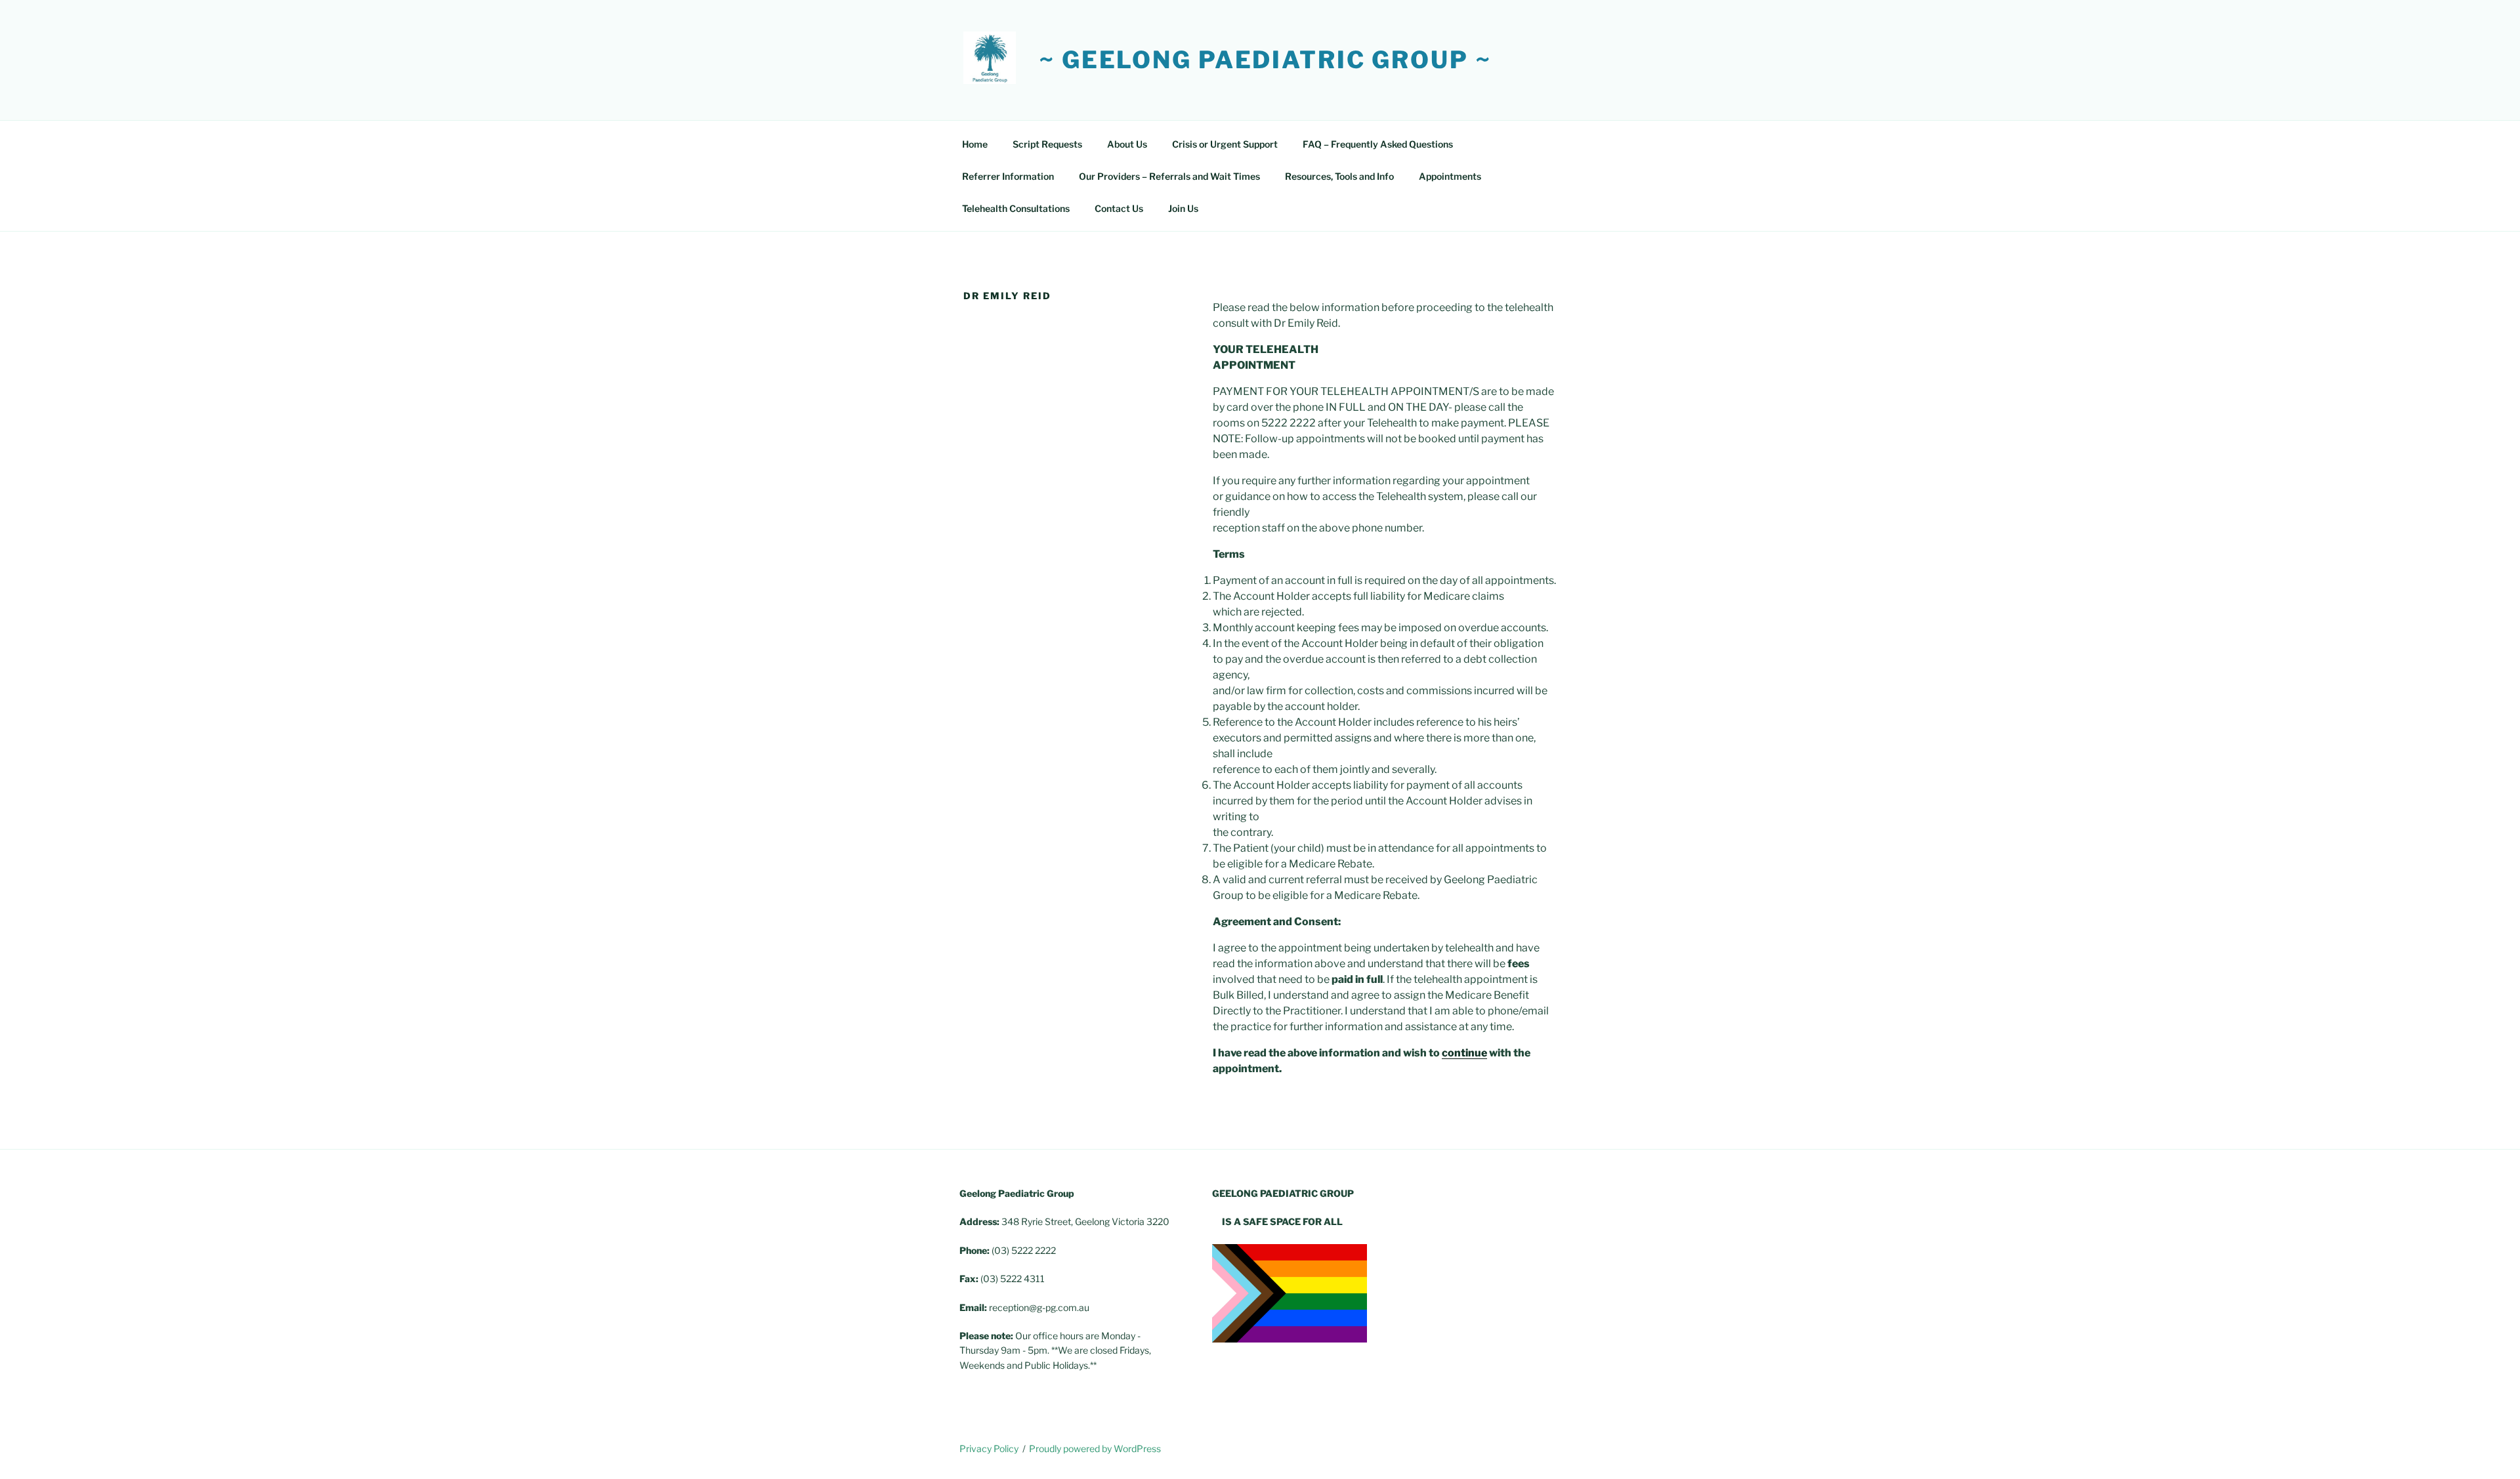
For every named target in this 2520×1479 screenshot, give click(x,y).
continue (1464, 1053)
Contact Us (1119, 208)
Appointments (1450, 176)
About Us (1127, 144)
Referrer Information (1008, 176)
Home (975, 144)
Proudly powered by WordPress (1095, 1448)
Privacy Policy (989, 1448)
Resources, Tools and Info (1339, 176)
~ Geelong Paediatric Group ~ (1265, 60)
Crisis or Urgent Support (1225, 144)
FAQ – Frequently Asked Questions (1378, 144)
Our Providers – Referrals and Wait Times (1169, 176)
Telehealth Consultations (1016, 208)
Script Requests (1047, 144)
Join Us (1183, 208)
